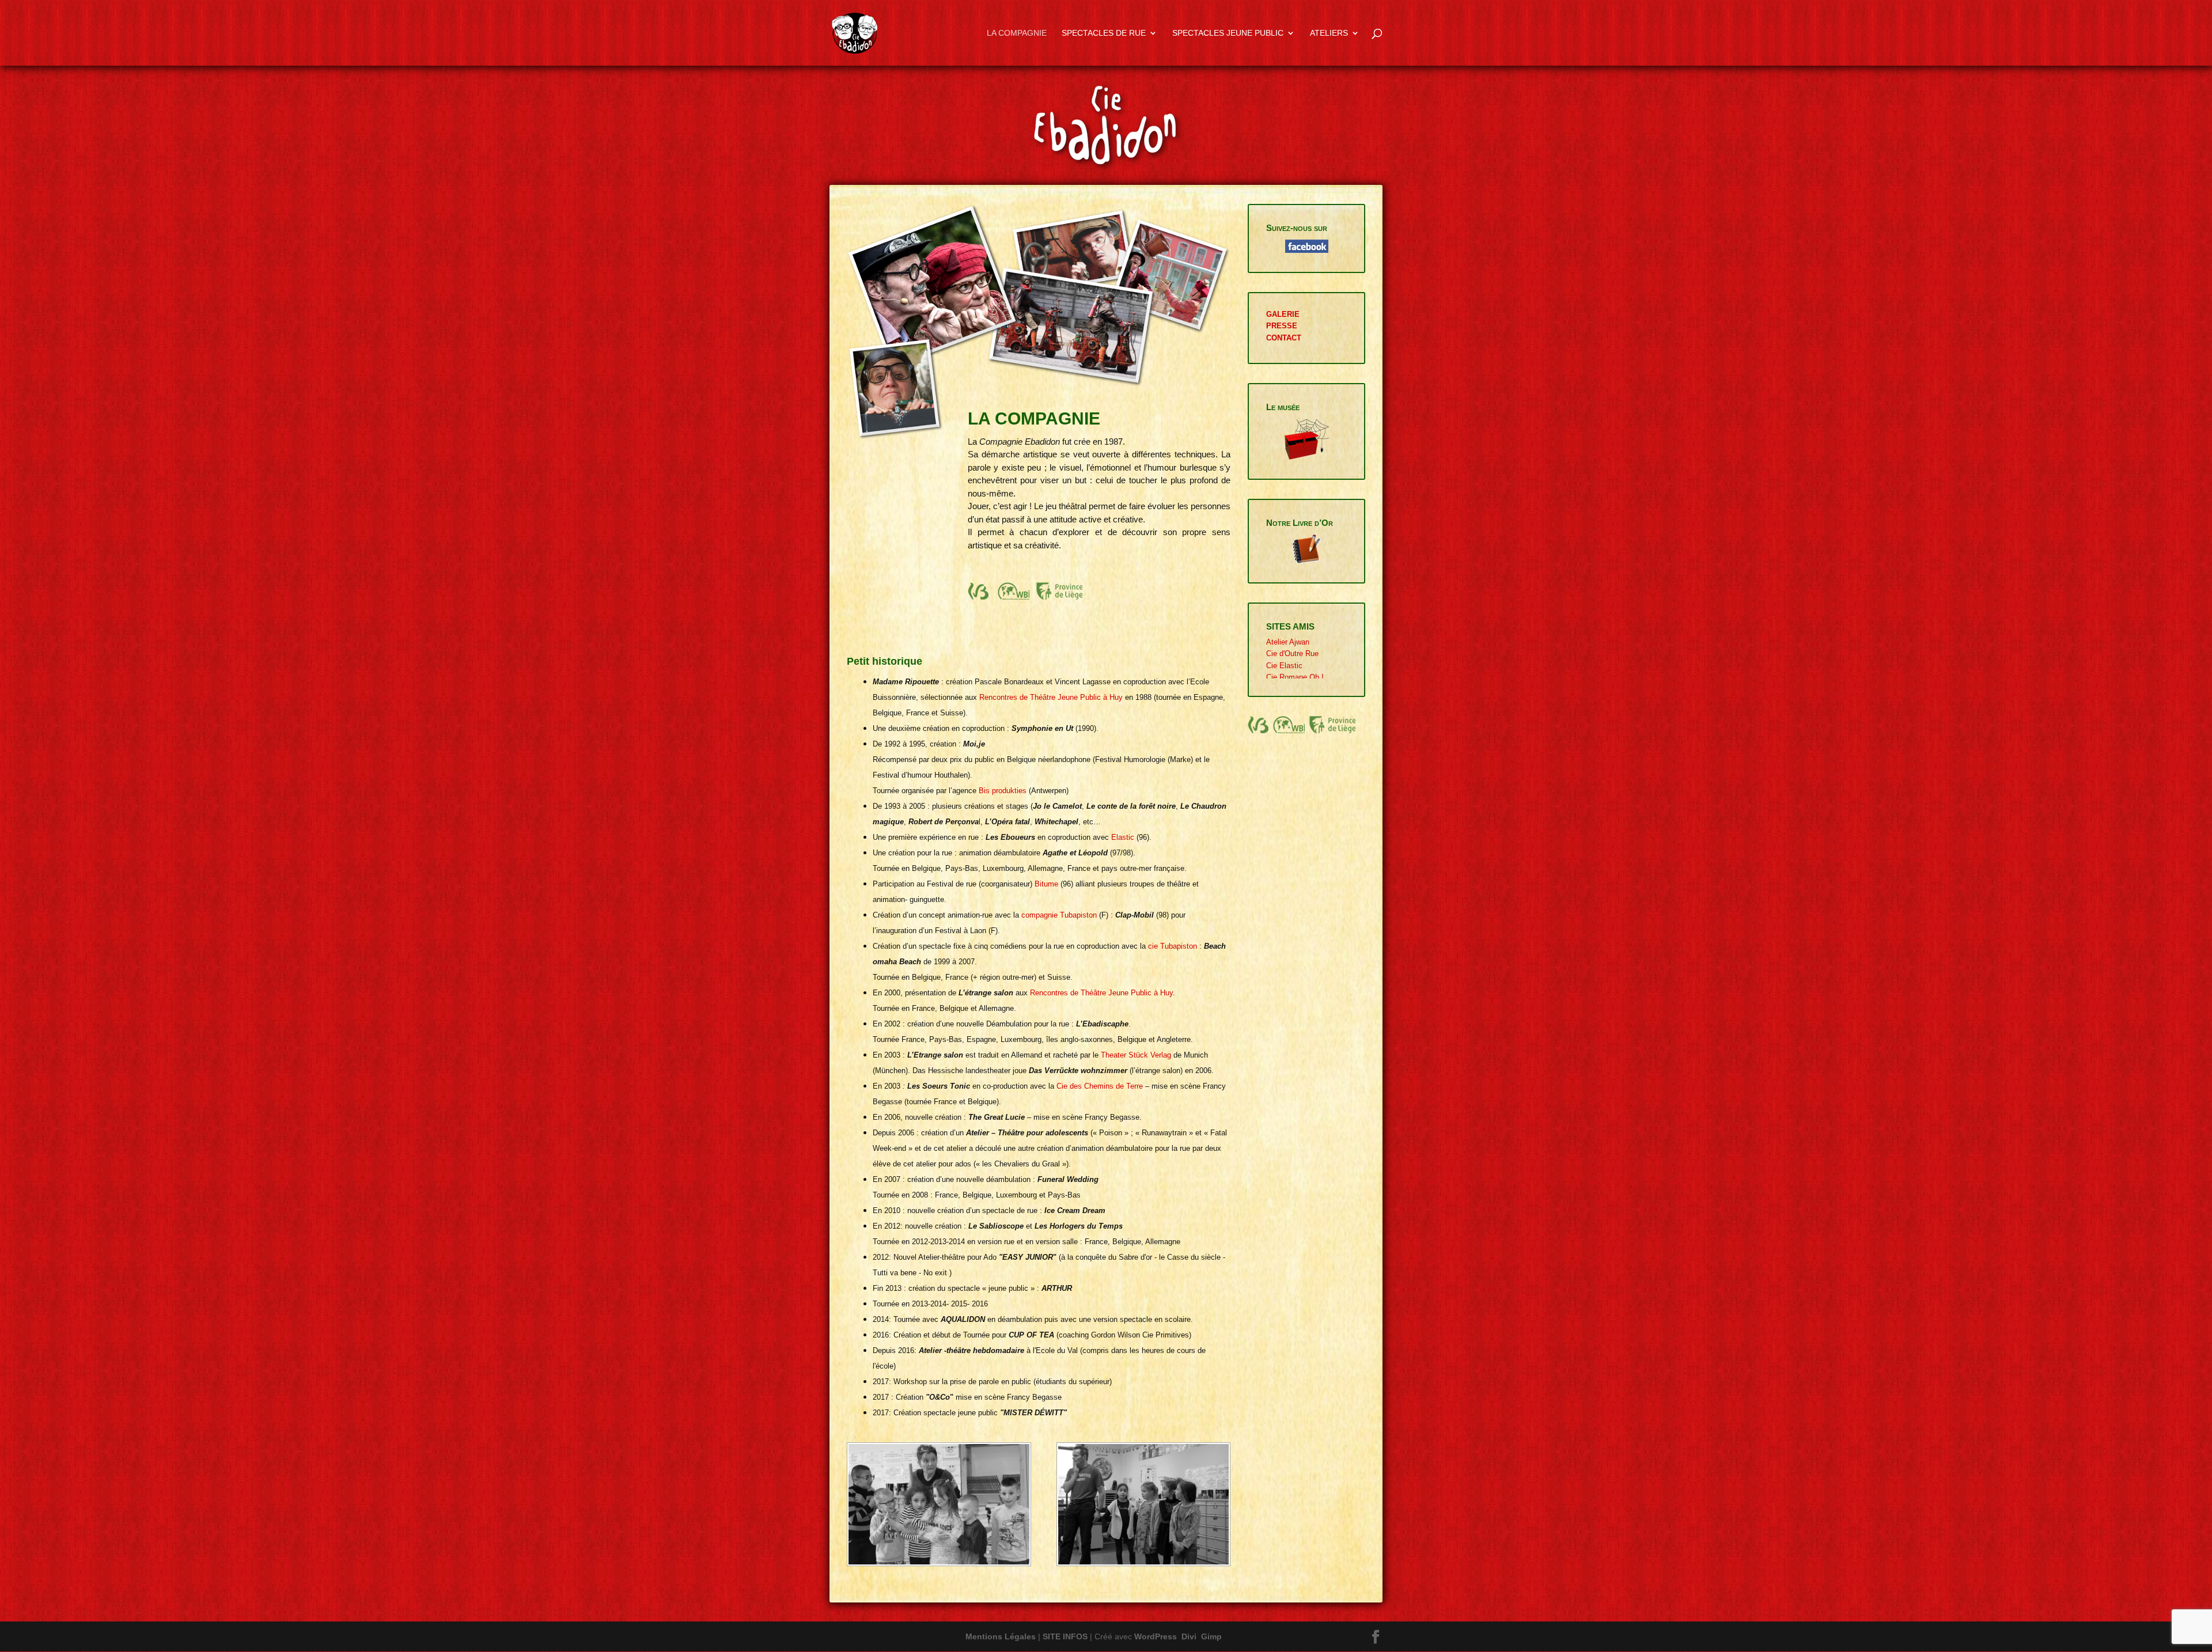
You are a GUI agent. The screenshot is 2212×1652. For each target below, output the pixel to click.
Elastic (1123, 837)
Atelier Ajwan (1288, 642)
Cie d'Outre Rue (1292, 653)
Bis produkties (1003, 791)
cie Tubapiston (1173, 946)
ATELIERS (1329, 33)
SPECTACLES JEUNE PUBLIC (1228, 33)
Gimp (1211, 1636)
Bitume (1046, 884)
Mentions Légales (1001, 1636)
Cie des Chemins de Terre (1100, 1086)
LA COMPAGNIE (1017, 33)
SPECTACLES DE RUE (1104, 33)
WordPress (1156, 1636)
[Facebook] (1376, 1638)
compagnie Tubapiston (1059, 915)
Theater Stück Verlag (1136, 1055)
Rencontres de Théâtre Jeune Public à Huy (1051, 697)
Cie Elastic (1284, 666)
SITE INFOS (1065, 1636)
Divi (1189, 1636)
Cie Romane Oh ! (1295, 677)
